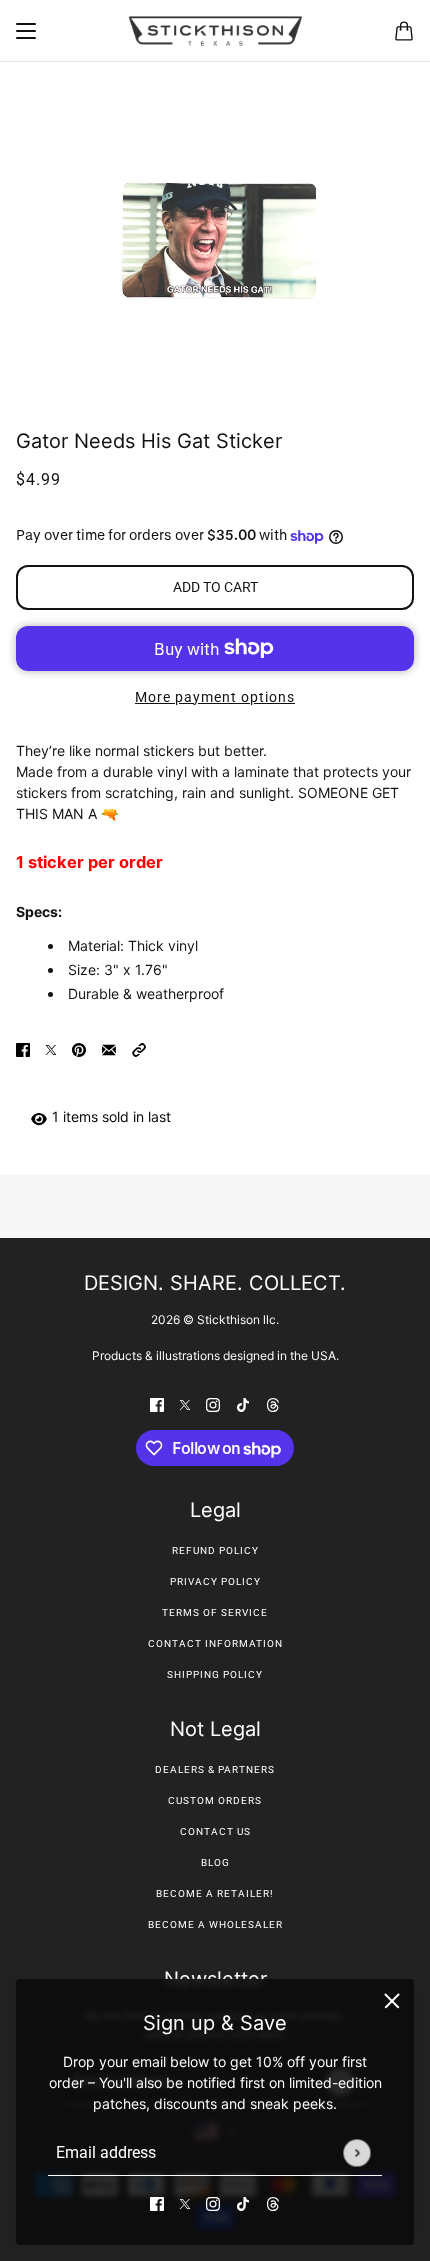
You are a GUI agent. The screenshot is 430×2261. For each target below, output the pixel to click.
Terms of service (215, 1612)
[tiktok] (243, 2202)
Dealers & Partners (215, 1769)
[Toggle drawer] (26, 31)
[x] (185, 2202)
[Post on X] (51, 1048)
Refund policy (215, 1550)
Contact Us (215, 1831)
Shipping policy (215, 1674)
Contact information (215, 1643)
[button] (139, 1048)
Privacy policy (215, 1581)
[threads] (273, 2202)
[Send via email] (109, 1048)
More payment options (215, 697)
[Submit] (356, 2152)
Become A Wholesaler (215, 1924)
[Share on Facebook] (23, 1048)
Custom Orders (215, 1800)
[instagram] (213, 2202)
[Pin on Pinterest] (79, 1048)
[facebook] (157, 2202)
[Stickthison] (215, 31)
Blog (215, 1862)
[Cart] (404, 31)
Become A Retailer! (215, 1893)
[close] (392, 2001)
